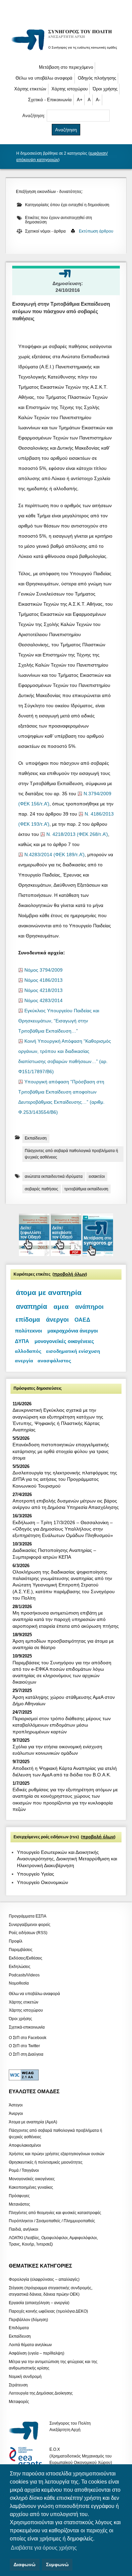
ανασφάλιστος (54, 1361)
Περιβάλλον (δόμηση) (28, 2319)
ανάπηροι (89, 1307)
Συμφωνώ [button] (57, 2564)
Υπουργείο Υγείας (36, 1874)
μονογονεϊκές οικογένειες (64, 1341)
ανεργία (24, 1361)
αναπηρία (31, 1306)
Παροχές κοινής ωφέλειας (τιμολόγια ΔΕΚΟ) (48, 2311)
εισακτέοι (97, 1176)
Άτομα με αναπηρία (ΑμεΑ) (33, 2122)
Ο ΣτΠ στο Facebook (28, 2037)
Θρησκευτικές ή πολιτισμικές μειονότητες (46, 2162)
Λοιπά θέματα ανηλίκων (30, 2345)
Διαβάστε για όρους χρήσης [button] (44, 2548)
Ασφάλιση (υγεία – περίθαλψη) (37, 2353)
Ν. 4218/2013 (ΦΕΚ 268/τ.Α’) (77, 834)
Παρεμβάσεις (21, 1950)
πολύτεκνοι (28, 1331)
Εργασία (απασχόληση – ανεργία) (39, 2302)
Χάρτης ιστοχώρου (70, 89)
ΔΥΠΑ (22, 1341)
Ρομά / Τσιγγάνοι (24, 2170)
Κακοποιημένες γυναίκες (31, 2187)
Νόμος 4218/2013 (43, 990)
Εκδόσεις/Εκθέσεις (26, 1958)
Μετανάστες (19, 2204)
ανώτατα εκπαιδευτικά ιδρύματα (54, 1176)
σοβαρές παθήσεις (41, 1189)
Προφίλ (16, 1941)
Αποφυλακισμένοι (25, 2145)
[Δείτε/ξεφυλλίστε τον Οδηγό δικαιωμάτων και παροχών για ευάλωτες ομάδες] (35, 1254)
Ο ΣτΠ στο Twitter (24, 2046)
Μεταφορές (19, 2402)
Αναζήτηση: (35, 116)
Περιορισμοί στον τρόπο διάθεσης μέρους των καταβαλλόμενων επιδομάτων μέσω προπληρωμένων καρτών (62, 1725)
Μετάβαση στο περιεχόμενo (66, 67)
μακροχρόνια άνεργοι (73, 1331)
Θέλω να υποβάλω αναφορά (44, 78)
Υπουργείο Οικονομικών (42, 1882)
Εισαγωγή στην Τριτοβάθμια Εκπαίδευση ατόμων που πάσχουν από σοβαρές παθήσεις (61, 311)
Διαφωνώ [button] (25, 2564)
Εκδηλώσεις (20, 1966)
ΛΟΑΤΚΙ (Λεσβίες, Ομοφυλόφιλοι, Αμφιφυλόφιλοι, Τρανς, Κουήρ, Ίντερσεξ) (53, 2241)
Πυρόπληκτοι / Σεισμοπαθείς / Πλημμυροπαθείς (52, 2221)
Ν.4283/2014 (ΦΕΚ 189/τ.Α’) (54, 855)
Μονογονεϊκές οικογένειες (32, 2179)
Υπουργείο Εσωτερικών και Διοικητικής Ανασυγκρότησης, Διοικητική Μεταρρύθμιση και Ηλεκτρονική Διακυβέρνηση (67, 1859)
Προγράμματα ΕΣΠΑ (28, 1916)
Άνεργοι (16, 2114)
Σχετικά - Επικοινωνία (50, 100)
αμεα (61, 1307)
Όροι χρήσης (105, 89)
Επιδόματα (19, 2328)
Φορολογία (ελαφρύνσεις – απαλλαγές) (44, 2279)
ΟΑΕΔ (82, 1320)
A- (98, 100)
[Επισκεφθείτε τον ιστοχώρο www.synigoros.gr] (98, 1254)
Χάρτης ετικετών (30, 89)
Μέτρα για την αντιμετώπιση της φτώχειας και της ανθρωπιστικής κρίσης (53, 2365)
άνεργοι (57, 1320)
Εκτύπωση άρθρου (96, 231)
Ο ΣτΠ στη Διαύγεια (26, 2054)
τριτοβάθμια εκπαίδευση (86, 1189)
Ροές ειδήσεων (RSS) (28, 1933)
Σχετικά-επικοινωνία (27, 2027)
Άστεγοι (16, 2105)
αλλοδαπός (28, 1351)
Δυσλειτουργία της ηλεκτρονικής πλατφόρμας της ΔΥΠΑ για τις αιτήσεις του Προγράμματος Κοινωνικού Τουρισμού (65, 1479)
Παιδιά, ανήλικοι (24, 2229)
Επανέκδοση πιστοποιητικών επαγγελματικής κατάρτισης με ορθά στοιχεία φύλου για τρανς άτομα (61, 1451)
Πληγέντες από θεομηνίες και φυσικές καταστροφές (55, 2212)
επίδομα (28, 1320)
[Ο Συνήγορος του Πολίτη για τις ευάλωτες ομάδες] (66, 51)
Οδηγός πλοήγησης (97, 78)
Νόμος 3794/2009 (43, 970)
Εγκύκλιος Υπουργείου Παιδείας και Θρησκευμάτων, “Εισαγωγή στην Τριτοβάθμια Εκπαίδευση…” (59, 1021)
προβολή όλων (70, 1274)
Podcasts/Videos (24, 1975)
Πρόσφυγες (19, 2195)
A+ (80, 100)
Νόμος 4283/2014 (43, 1001)
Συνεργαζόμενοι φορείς (30, 1924)
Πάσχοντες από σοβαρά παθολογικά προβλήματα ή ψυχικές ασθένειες (71, 1154)
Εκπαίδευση (36, 1138)
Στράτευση (18, 2385)
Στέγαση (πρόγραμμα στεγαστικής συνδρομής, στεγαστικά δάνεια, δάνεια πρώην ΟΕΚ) (51, 2291)
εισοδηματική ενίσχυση (73, 1351)
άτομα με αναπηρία (49, 1293)
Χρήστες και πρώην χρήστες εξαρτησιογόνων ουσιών (57, 2153)
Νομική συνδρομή (25, 2376)
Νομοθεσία (19, 1983)
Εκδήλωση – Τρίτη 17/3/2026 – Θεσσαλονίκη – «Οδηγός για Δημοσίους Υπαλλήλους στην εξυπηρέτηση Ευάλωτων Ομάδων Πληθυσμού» (63, 1529)
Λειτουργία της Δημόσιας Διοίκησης (41, 2393)
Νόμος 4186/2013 (43, 980)
